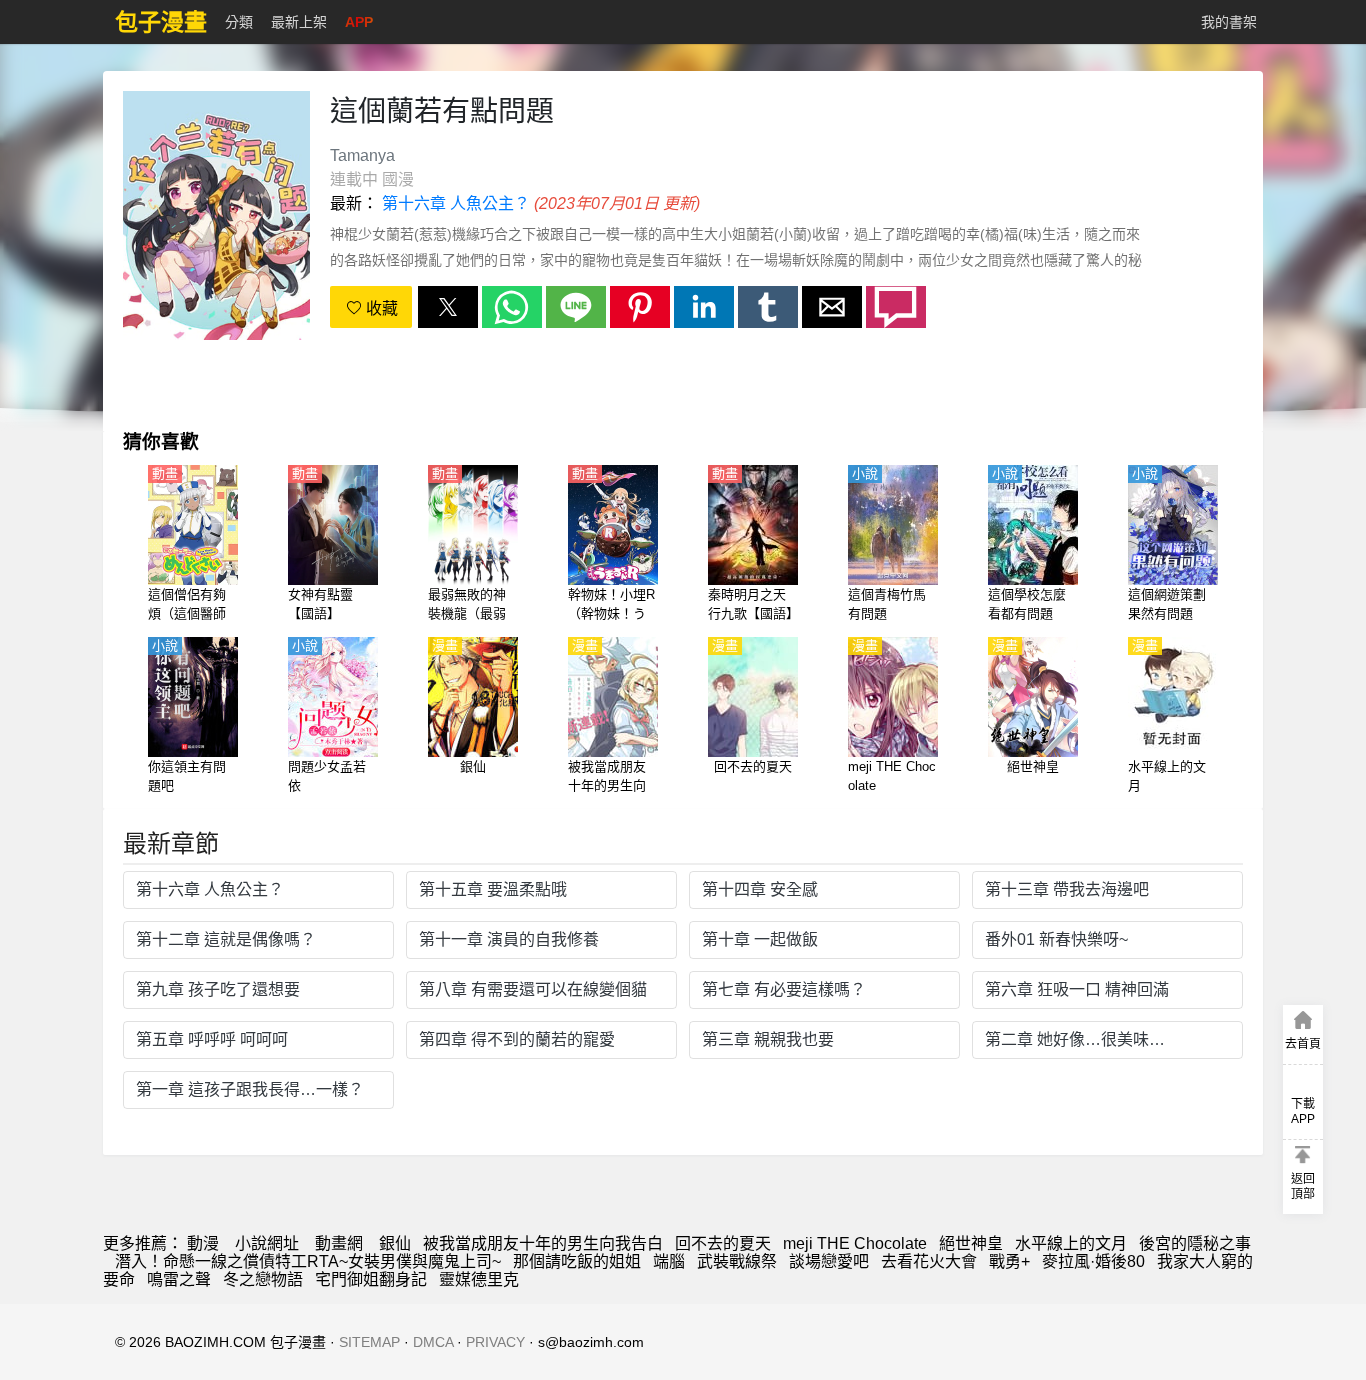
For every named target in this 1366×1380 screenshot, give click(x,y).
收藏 (380, 308)
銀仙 (395, 1243)
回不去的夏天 (723, 1243)
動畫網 (339, 1243)
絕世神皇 (971, 1243)
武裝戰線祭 (737, 1261)
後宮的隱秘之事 (1195, 1243)
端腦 (669, 1261)
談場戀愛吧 (829, 1261)
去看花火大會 (929, 1261)
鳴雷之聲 (179, 1279)
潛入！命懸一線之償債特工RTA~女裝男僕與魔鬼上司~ (308, 1261)
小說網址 (267, 1243)
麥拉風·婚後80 (1093, 1261)
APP (359, 22)
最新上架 (299, 22)
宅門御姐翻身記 (371, 1279)
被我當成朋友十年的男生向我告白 (543, 1243)
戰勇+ (1009, 1261)
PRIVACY (495, 1342)
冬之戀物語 (263, 1279)
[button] (448, 307)
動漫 (203, 1243)
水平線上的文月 (1071, 1243)
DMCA (433, 1342)
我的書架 (1229, 22)
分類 (239, 22)
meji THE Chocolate (855, 1243)
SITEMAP (369, 1342)
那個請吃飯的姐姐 (577, 1261)
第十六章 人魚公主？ (456, 203)
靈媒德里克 (479, 1279)
